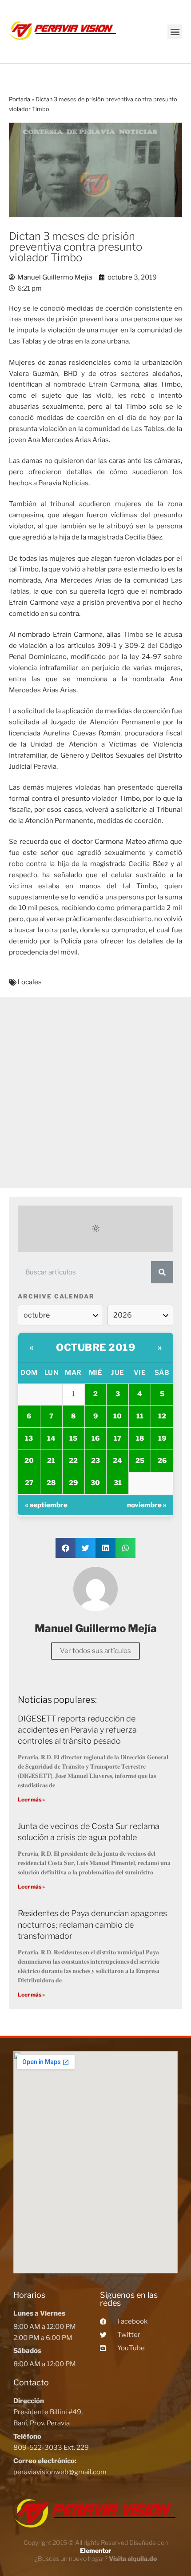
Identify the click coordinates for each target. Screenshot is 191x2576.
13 (29, 1438)
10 (117, 1416)
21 (51, 1461)
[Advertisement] (95, 1092)
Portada (20, 99)
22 (73, 1461)
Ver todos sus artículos (95, 1651)
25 (140, 1461)
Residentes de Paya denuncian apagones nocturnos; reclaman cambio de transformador (92, 1924)
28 (51, 1483)
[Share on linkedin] (105, 1548)
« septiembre (46, 1505)
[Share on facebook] (66, 1548)
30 (95, 1483)
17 (117, 1438)
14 (51, 1438)
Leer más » (31, 1799)
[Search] (162, 1272)
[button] (175, 32)
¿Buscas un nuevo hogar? (96, 2558)
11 (140, 1416)
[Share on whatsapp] (125, 1548)
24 (117, 1461)
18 (140, 1438)
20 (29, 1461)
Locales (30, 982)
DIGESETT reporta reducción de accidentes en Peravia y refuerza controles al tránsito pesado (77, 1730)
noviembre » (147, 1505)
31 (118, 1483)
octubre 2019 (95, 1347)
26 (162, 1461)
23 (95, 1461)
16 (95, 1438)
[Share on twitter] (86, 1548)
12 (162, 1416)
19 (162, 1438)
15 (73, 1438)
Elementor (95, 2550)
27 (29, 1483)
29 (73, 1483)
